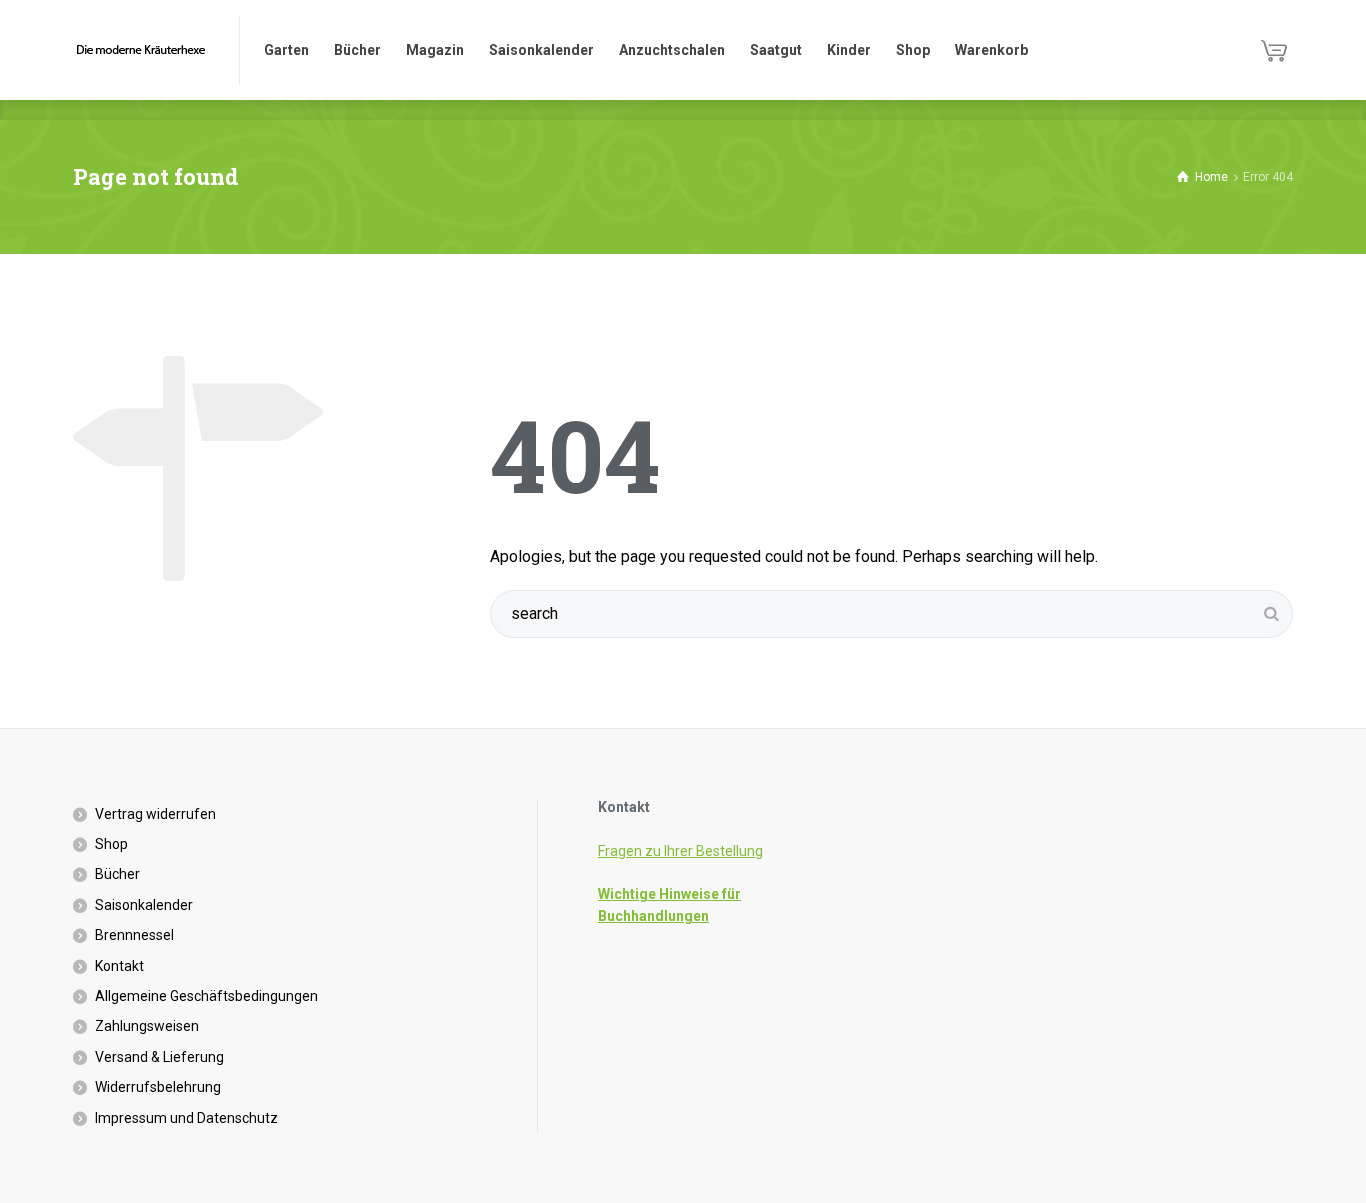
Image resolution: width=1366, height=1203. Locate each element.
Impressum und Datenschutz (186, 1118)
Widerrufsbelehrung (158, 1087)
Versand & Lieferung (159, 1057)
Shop (111, 844)
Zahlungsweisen (147, 1026)
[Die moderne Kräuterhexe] (144, 50)
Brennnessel (134, 935)
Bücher (117, 874)
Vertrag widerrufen (155, 814)
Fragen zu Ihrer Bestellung (680, 851)
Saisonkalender (144, 905)
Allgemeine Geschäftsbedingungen (206, 996)
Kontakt (119, 966)
